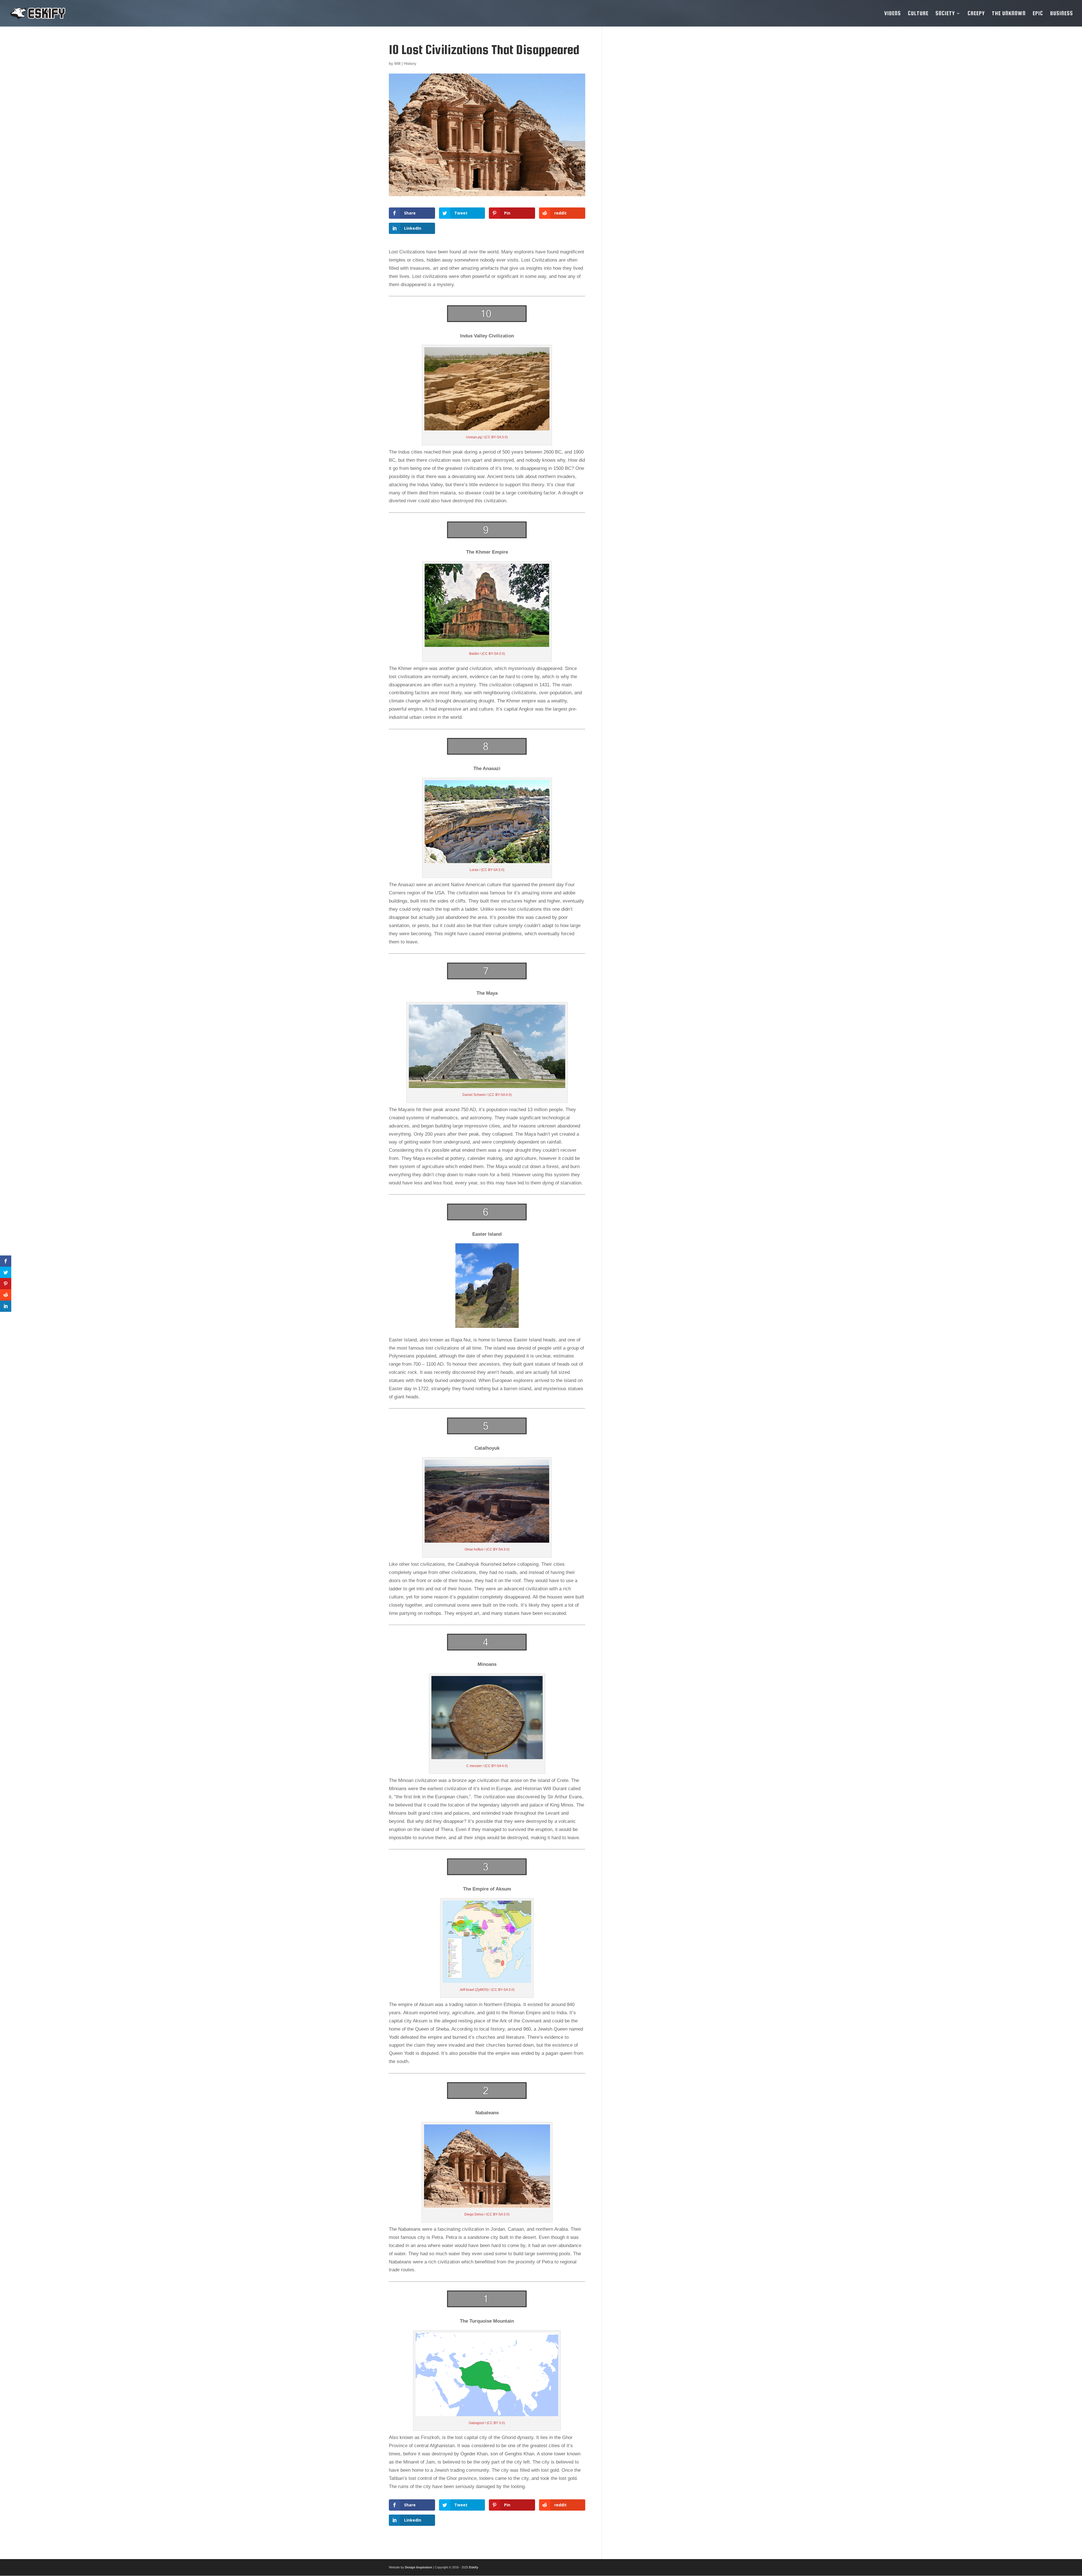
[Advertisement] (652, 127)
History (410, 63)
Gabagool (477, 2423)
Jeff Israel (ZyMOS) (475, 1990)
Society (945, 14)
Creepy (976, 14)
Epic (1038, 14)
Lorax (475, 870)
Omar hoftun (475, 1549)
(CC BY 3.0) (496, 2423)
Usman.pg (474, 437)
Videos (893, 14)
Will (397, 63)
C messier (475, 1766)
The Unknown (1009, 14)
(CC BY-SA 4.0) (500, 1095)
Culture (918, 14)
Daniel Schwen (475, 1095)
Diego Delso (474, 2214)
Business (1062, 14)
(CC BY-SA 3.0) (496, 437)
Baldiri (475, 654)
